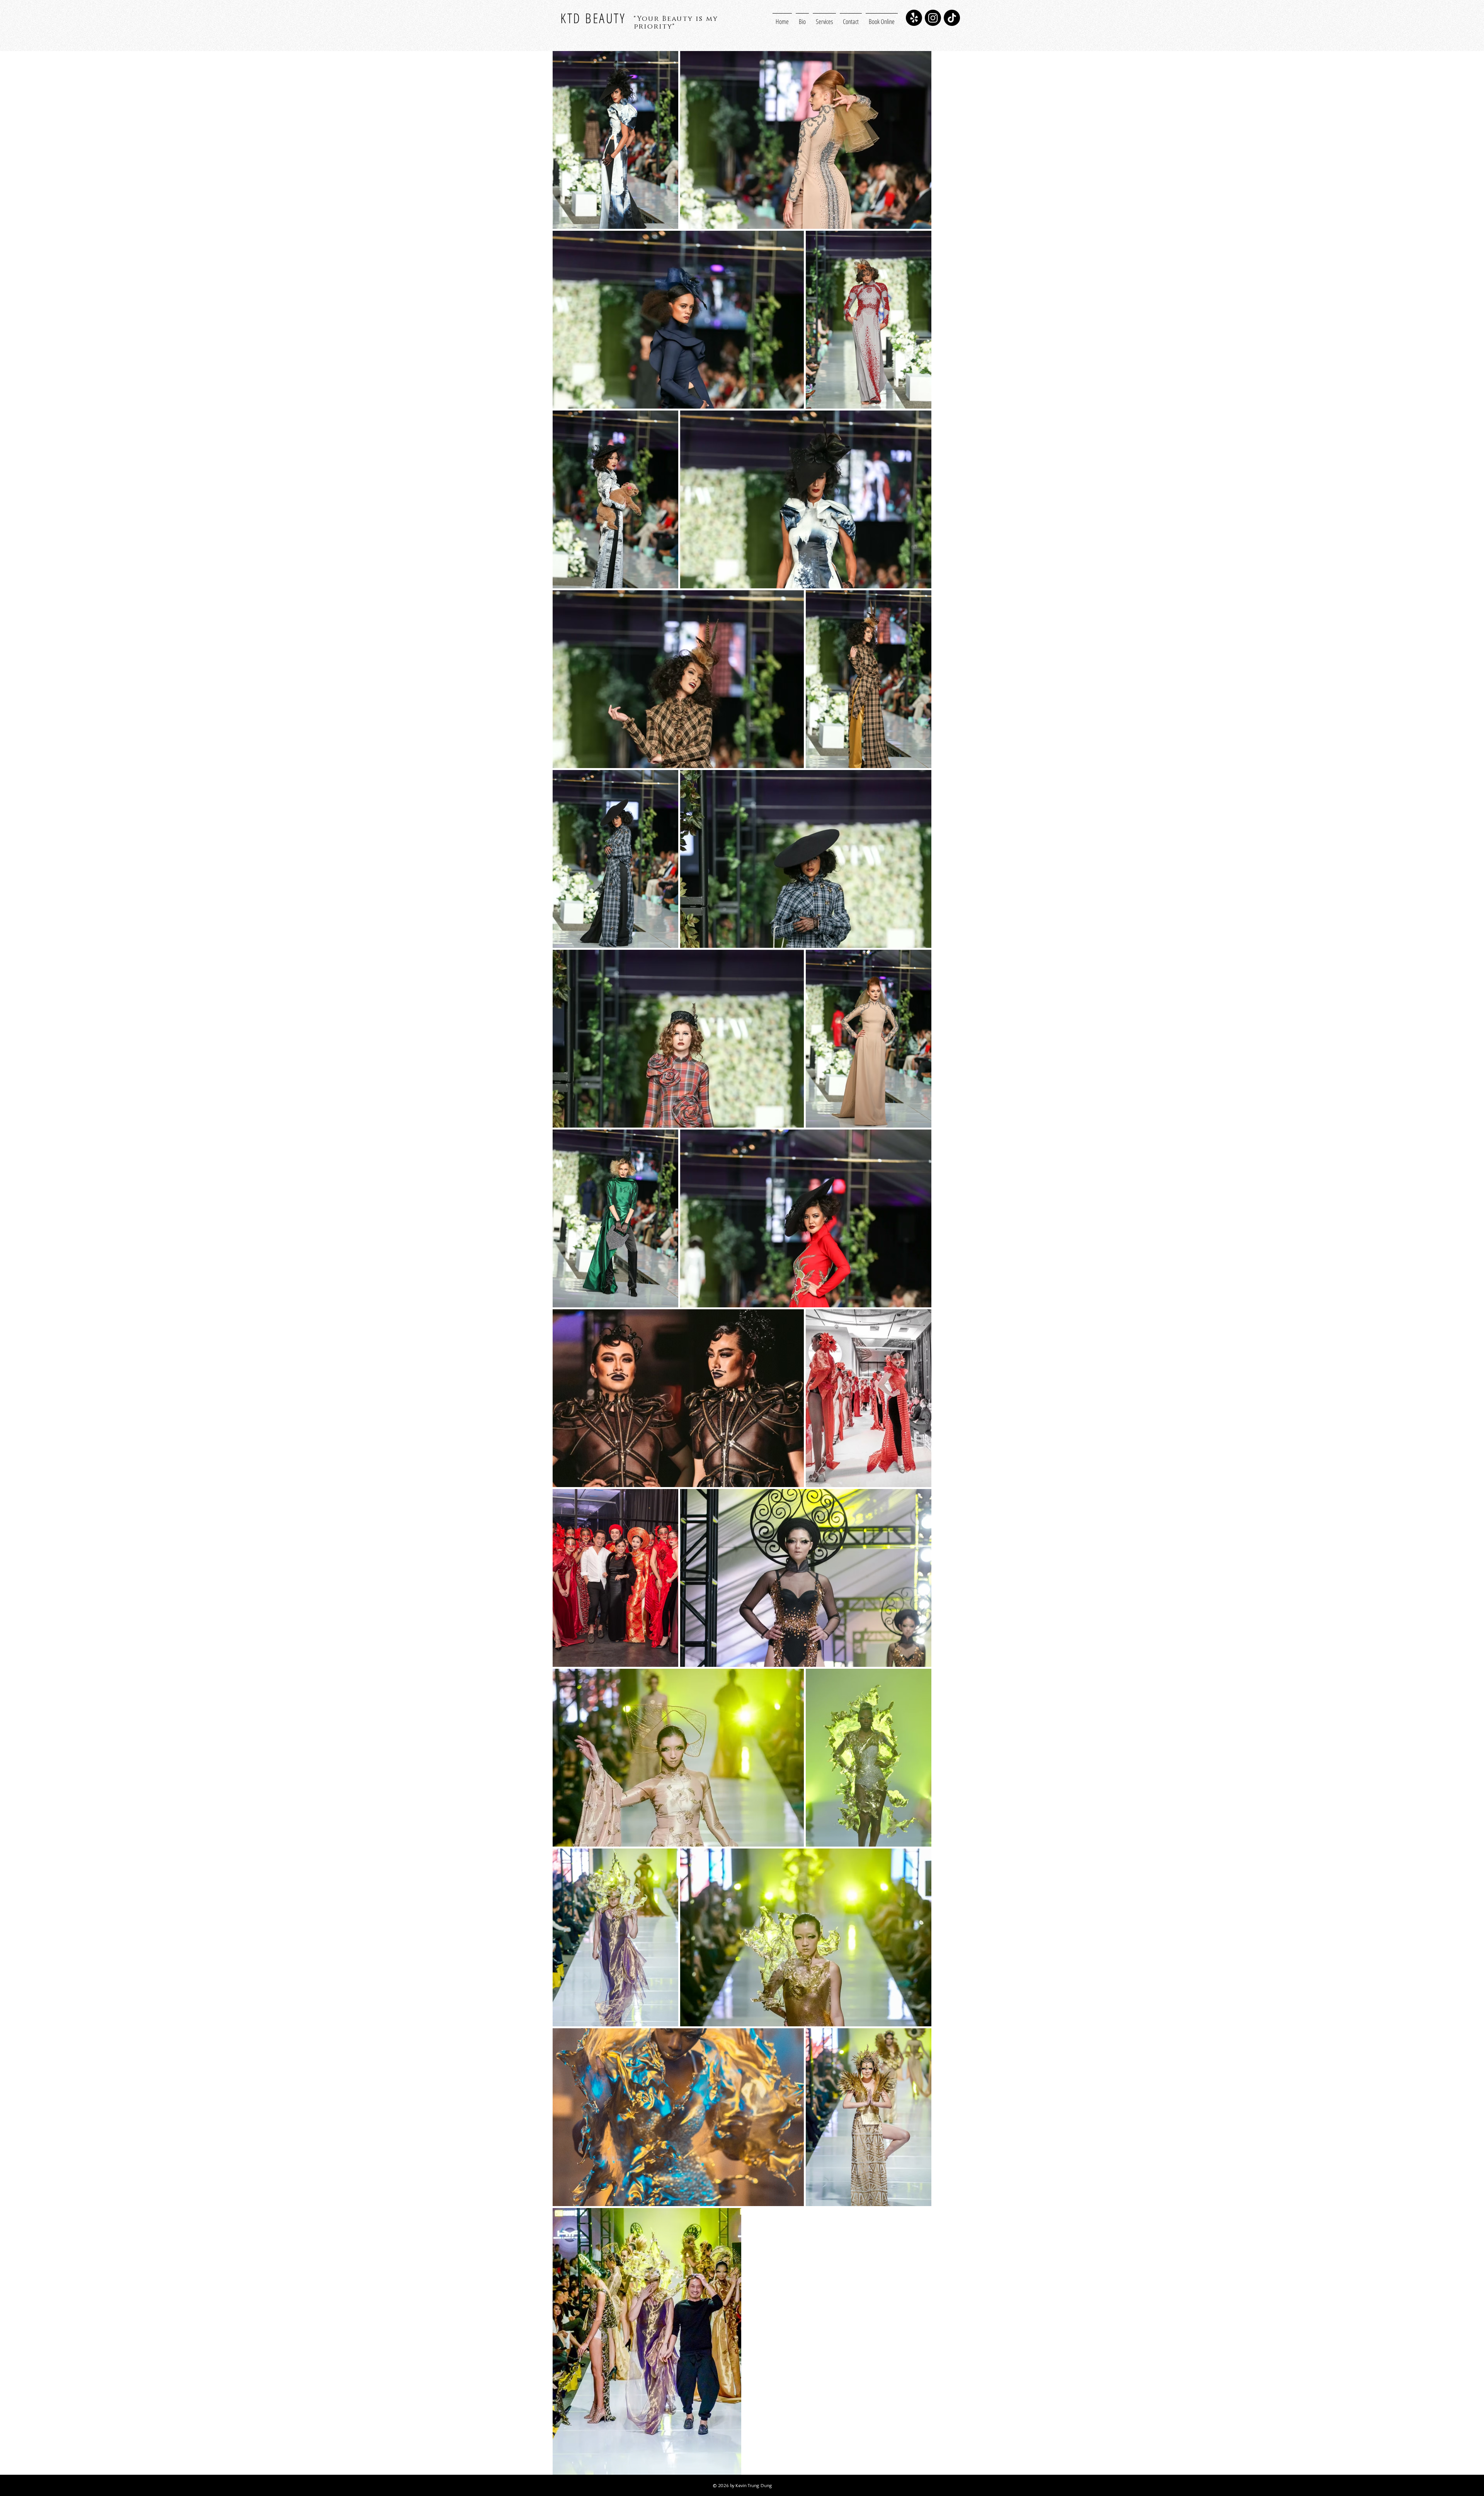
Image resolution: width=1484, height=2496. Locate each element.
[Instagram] (933, 18)
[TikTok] (952, 18)
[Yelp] (914, 18)
